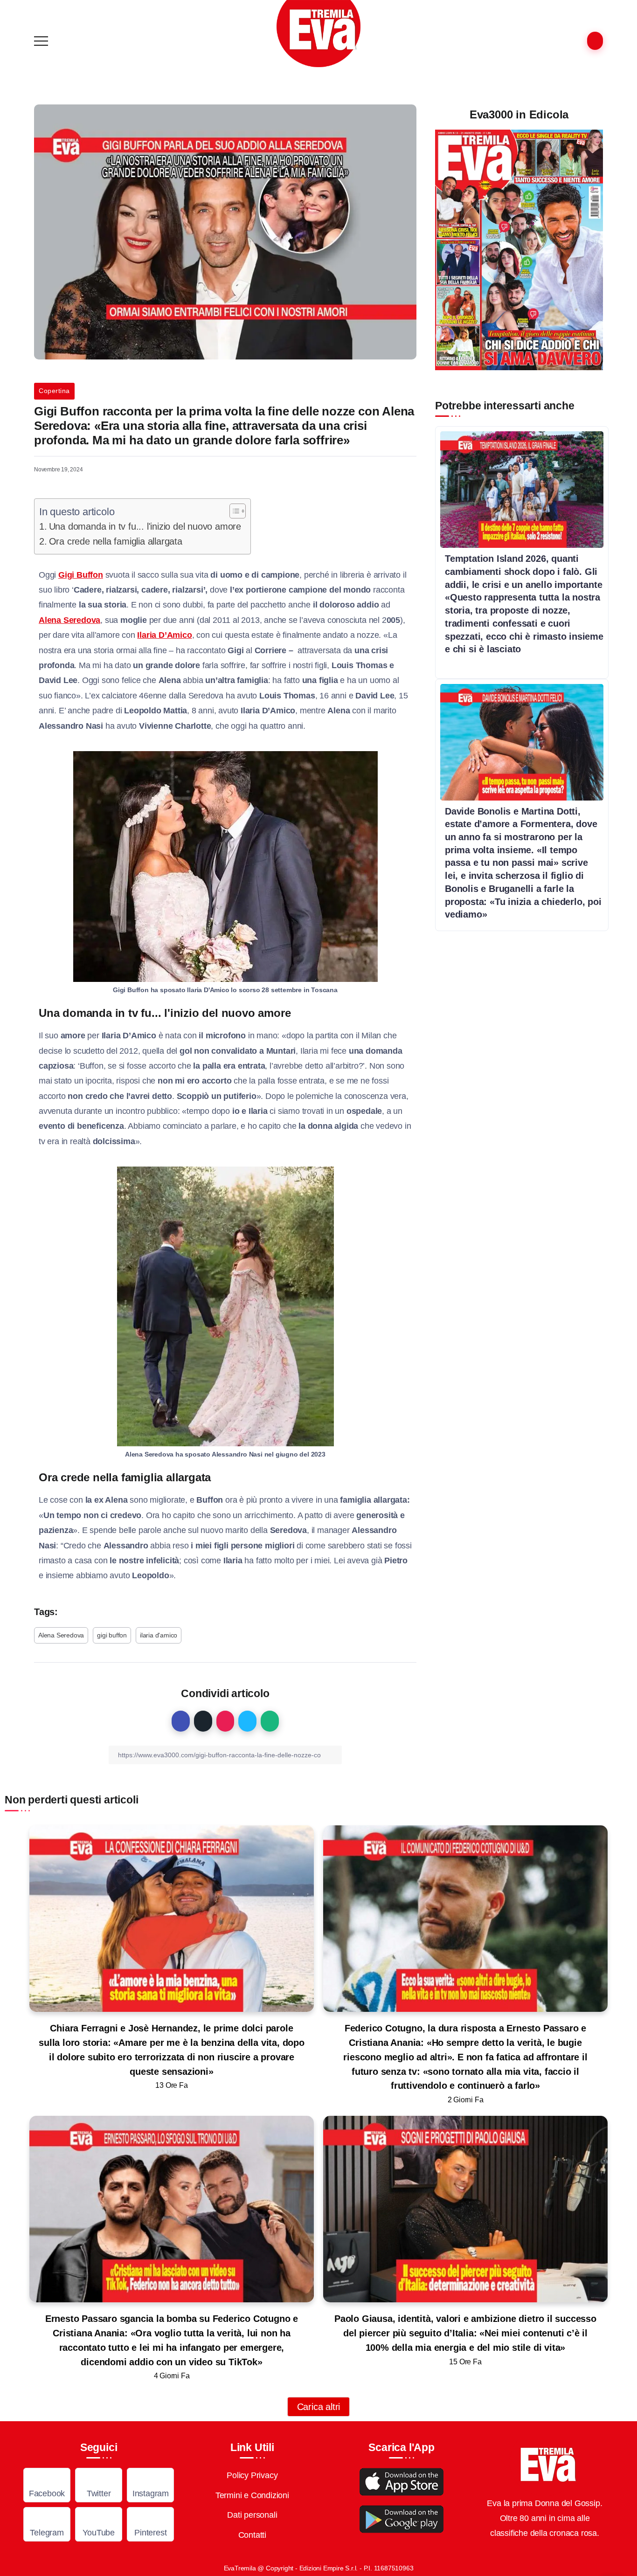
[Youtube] (99, 2524)
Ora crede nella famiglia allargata (116, 541)
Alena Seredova (61, 1635)
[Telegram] (47, 2524)
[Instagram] (150, 2485)
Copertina (54, 391)
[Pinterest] (150, 2524)
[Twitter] (99, 2485)
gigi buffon (112, 1635)
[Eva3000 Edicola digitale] (519, 249)
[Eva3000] (318, 33)
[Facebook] (47, 2485)
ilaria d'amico (159, 1635)
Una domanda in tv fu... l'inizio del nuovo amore (145, 526)
